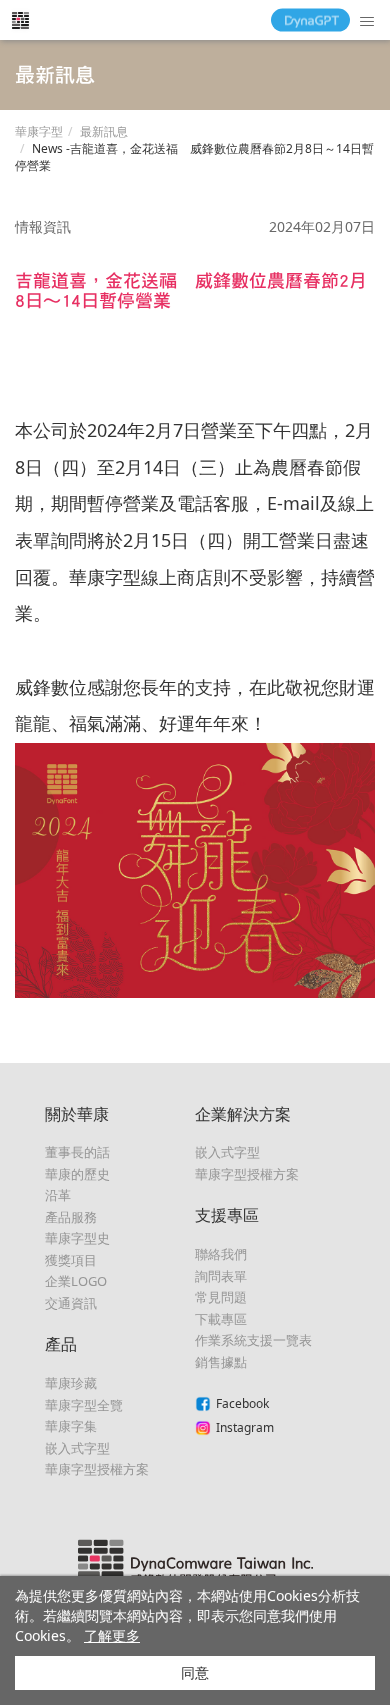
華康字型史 (77, 1238)
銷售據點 (221, 1362)
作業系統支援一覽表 (253, 1340)
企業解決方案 (243, 1114)
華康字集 (71, 1426)
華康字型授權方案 (97, 1469)
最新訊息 (104, 131)
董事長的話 (77, 1152)
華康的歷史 (77, 1174)
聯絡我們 (221, 1254)
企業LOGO (76, 1281)
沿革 (58, 1195)
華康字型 (39, 131)
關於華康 (77, 1114)
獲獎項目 (71, 1260)
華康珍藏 (71, 1383)
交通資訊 (71, 1303)
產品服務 (71, 1217)
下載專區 (221, 1319)
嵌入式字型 (77, 1448)
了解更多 (112, 1635)
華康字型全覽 (84, 1405)
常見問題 (221, 1297)
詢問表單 (221, 1276)
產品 (61, 1344)
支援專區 (227, 1215)
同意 (195, 1672)
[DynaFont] (20, 20)
